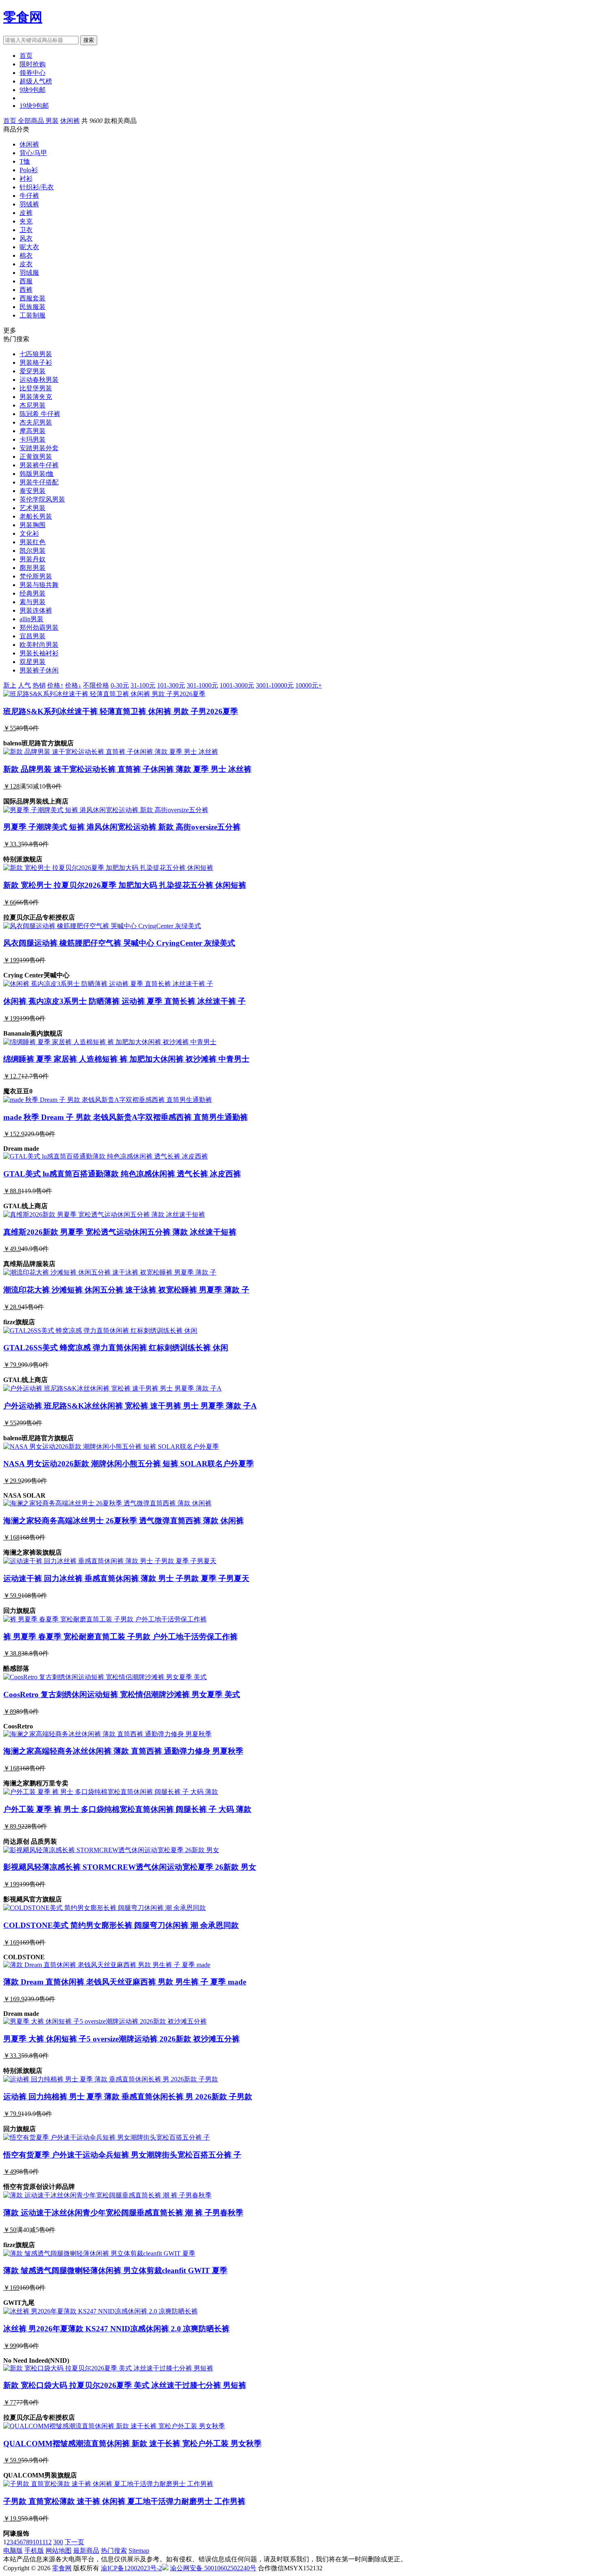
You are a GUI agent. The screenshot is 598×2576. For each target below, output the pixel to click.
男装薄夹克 (36, 397)
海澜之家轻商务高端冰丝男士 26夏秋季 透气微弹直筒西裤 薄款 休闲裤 (123, 1521)
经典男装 (33, 593)
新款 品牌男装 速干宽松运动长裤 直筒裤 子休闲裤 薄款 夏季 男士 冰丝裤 (127, 769)
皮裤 (26, 213)
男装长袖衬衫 (39, 653)
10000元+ (309, 685)
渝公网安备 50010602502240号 (213, 2568)
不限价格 (96, 685)
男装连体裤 (36, 610)
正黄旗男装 (36, 457)
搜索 (89, 40)
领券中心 (33, 73)
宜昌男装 (33, 636)
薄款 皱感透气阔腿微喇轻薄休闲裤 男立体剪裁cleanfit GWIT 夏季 (115, 2270)
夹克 (26, 221)
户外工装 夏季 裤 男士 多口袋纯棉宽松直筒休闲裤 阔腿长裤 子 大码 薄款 (127, 1809)
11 (42, 2542)
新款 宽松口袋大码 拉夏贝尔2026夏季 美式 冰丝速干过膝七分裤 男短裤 (125, 2385)
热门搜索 (114, 2551)
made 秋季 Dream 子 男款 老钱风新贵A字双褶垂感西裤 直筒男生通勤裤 (125, 1117)
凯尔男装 (33, 551)
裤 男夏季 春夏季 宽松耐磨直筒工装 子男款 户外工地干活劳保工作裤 (120, 1637)
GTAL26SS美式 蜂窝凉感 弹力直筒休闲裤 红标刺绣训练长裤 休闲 (116, 1348)
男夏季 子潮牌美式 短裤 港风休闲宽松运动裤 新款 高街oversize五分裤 (122, 827)
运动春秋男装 (39, 380)
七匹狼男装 (36, 354)
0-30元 (120, 685)
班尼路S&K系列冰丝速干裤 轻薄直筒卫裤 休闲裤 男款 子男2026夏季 (121, 711)
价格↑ (55, 685)
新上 (10, 685)
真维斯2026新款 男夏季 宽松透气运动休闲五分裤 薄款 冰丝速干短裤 (120, 1232)
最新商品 (86, 2551)
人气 (24, 685)
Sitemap (139, 2551)
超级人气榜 (36, 81)
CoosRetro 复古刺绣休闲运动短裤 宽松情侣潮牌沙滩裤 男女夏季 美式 (122, 1694)
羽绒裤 (29, 204)
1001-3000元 (237, 685)
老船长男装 (36, 516)
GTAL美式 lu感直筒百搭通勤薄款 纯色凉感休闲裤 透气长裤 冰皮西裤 (122, 1174)
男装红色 (33, 542)
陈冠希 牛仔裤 (40, 414)
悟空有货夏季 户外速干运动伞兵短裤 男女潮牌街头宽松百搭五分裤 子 (122, 2155)
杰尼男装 (33, 405)
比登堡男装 (36, 388)
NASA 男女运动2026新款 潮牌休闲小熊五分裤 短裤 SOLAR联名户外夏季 (129, 1464)
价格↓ (73, 685)
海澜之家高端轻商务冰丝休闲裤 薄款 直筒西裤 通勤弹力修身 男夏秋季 (123, 1751)
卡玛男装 (33, 439)
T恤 (25, 161)
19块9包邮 (34, 106)
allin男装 (32, 619)
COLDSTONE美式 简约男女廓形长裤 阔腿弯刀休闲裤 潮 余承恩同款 (121, 1925)
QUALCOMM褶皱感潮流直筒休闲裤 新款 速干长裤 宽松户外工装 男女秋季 (132, 2443)
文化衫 (29, 533)
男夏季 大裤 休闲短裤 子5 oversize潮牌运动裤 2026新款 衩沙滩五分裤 (121, 2039)
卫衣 (26, 230)
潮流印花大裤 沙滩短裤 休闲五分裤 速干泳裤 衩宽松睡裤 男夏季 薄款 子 (126, 1290)
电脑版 (13, 2551)
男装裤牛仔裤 (39, 465)
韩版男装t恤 (37, 474)
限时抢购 (33, 64)
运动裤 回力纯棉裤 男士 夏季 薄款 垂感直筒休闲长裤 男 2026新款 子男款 (128, 2097)
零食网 (23, 17)
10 (36, 2542)
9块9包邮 (33, 90)
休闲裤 (70, 121)
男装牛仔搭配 (39, 482)
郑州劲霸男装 (39, 628)
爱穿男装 (33, 371)
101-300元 (171, 685)
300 (58, 2542)
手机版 (34, 2551)
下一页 (74, 2542)
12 (48, 2542)
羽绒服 (29, 273)
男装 (52, 121)
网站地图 (59, 2551)
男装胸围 (33, 525)
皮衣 (26, 264)
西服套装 (33, 298)
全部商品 (32, 121)
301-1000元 (202, 685)
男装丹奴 (33, 559)
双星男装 (33, 662)
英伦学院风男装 (42, 499)
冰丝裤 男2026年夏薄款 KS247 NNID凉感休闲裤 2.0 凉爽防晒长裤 (116, 2329)
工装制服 (33, 315)
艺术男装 (33, 508)
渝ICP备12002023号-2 (131, 2568)
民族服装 (33, 307)
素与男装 (33, 602)
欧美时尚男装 (39, 645)
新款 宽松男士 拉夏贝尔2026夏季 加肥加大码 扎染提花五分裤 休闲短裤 (125, 885)
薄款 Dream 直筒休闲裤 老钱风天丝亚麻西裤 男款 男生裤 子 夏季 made (125, 1982)
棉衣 (26, 255)
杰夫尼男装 (36, 422)
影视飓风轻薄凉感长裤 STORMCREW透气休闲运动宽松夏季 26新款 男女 (130, 1867)
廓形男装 (33, 568)
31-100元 (143, 685)
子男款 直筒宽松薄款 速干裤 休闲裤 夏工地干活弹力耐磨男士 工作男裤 (124, 2501)
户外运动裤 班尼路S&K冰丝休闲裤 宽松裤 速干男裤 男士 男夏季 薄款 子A (130, 1406)
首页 (26, 56)
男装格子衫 (36, 363)
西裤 (26, 290)
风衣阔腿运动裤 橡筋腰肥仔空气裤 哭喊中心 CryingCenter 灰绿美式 (119, 943)
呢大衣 (29, 247)
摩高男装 (33, 431)
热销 (39, 685)
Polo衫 (29, 170)
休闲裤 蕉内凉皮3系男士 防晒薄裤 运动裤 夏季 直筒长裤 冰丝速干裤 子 (124, 1001)
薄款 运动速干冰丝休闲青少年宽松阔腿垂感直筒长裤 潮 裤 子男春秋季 (123, 2213)
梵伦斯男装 (36, 576)
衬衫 (26, 179)
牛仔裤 (29, 196)
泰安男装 (33, 491)
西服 (26, 281)
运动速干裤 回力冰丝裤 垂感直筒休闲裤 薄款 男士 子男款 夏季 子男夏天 (126, 1578)
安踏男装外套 (39, 448)
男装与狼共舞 (39, 585)
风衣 (26, 238)
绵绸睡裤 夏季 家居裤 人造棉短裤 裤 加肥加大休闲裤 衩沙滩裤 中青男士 (126, 1059)
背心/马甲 (33, 153)
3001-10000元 (275, 685)
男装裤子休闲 (39, 670)
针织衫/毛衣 (37, 187)
